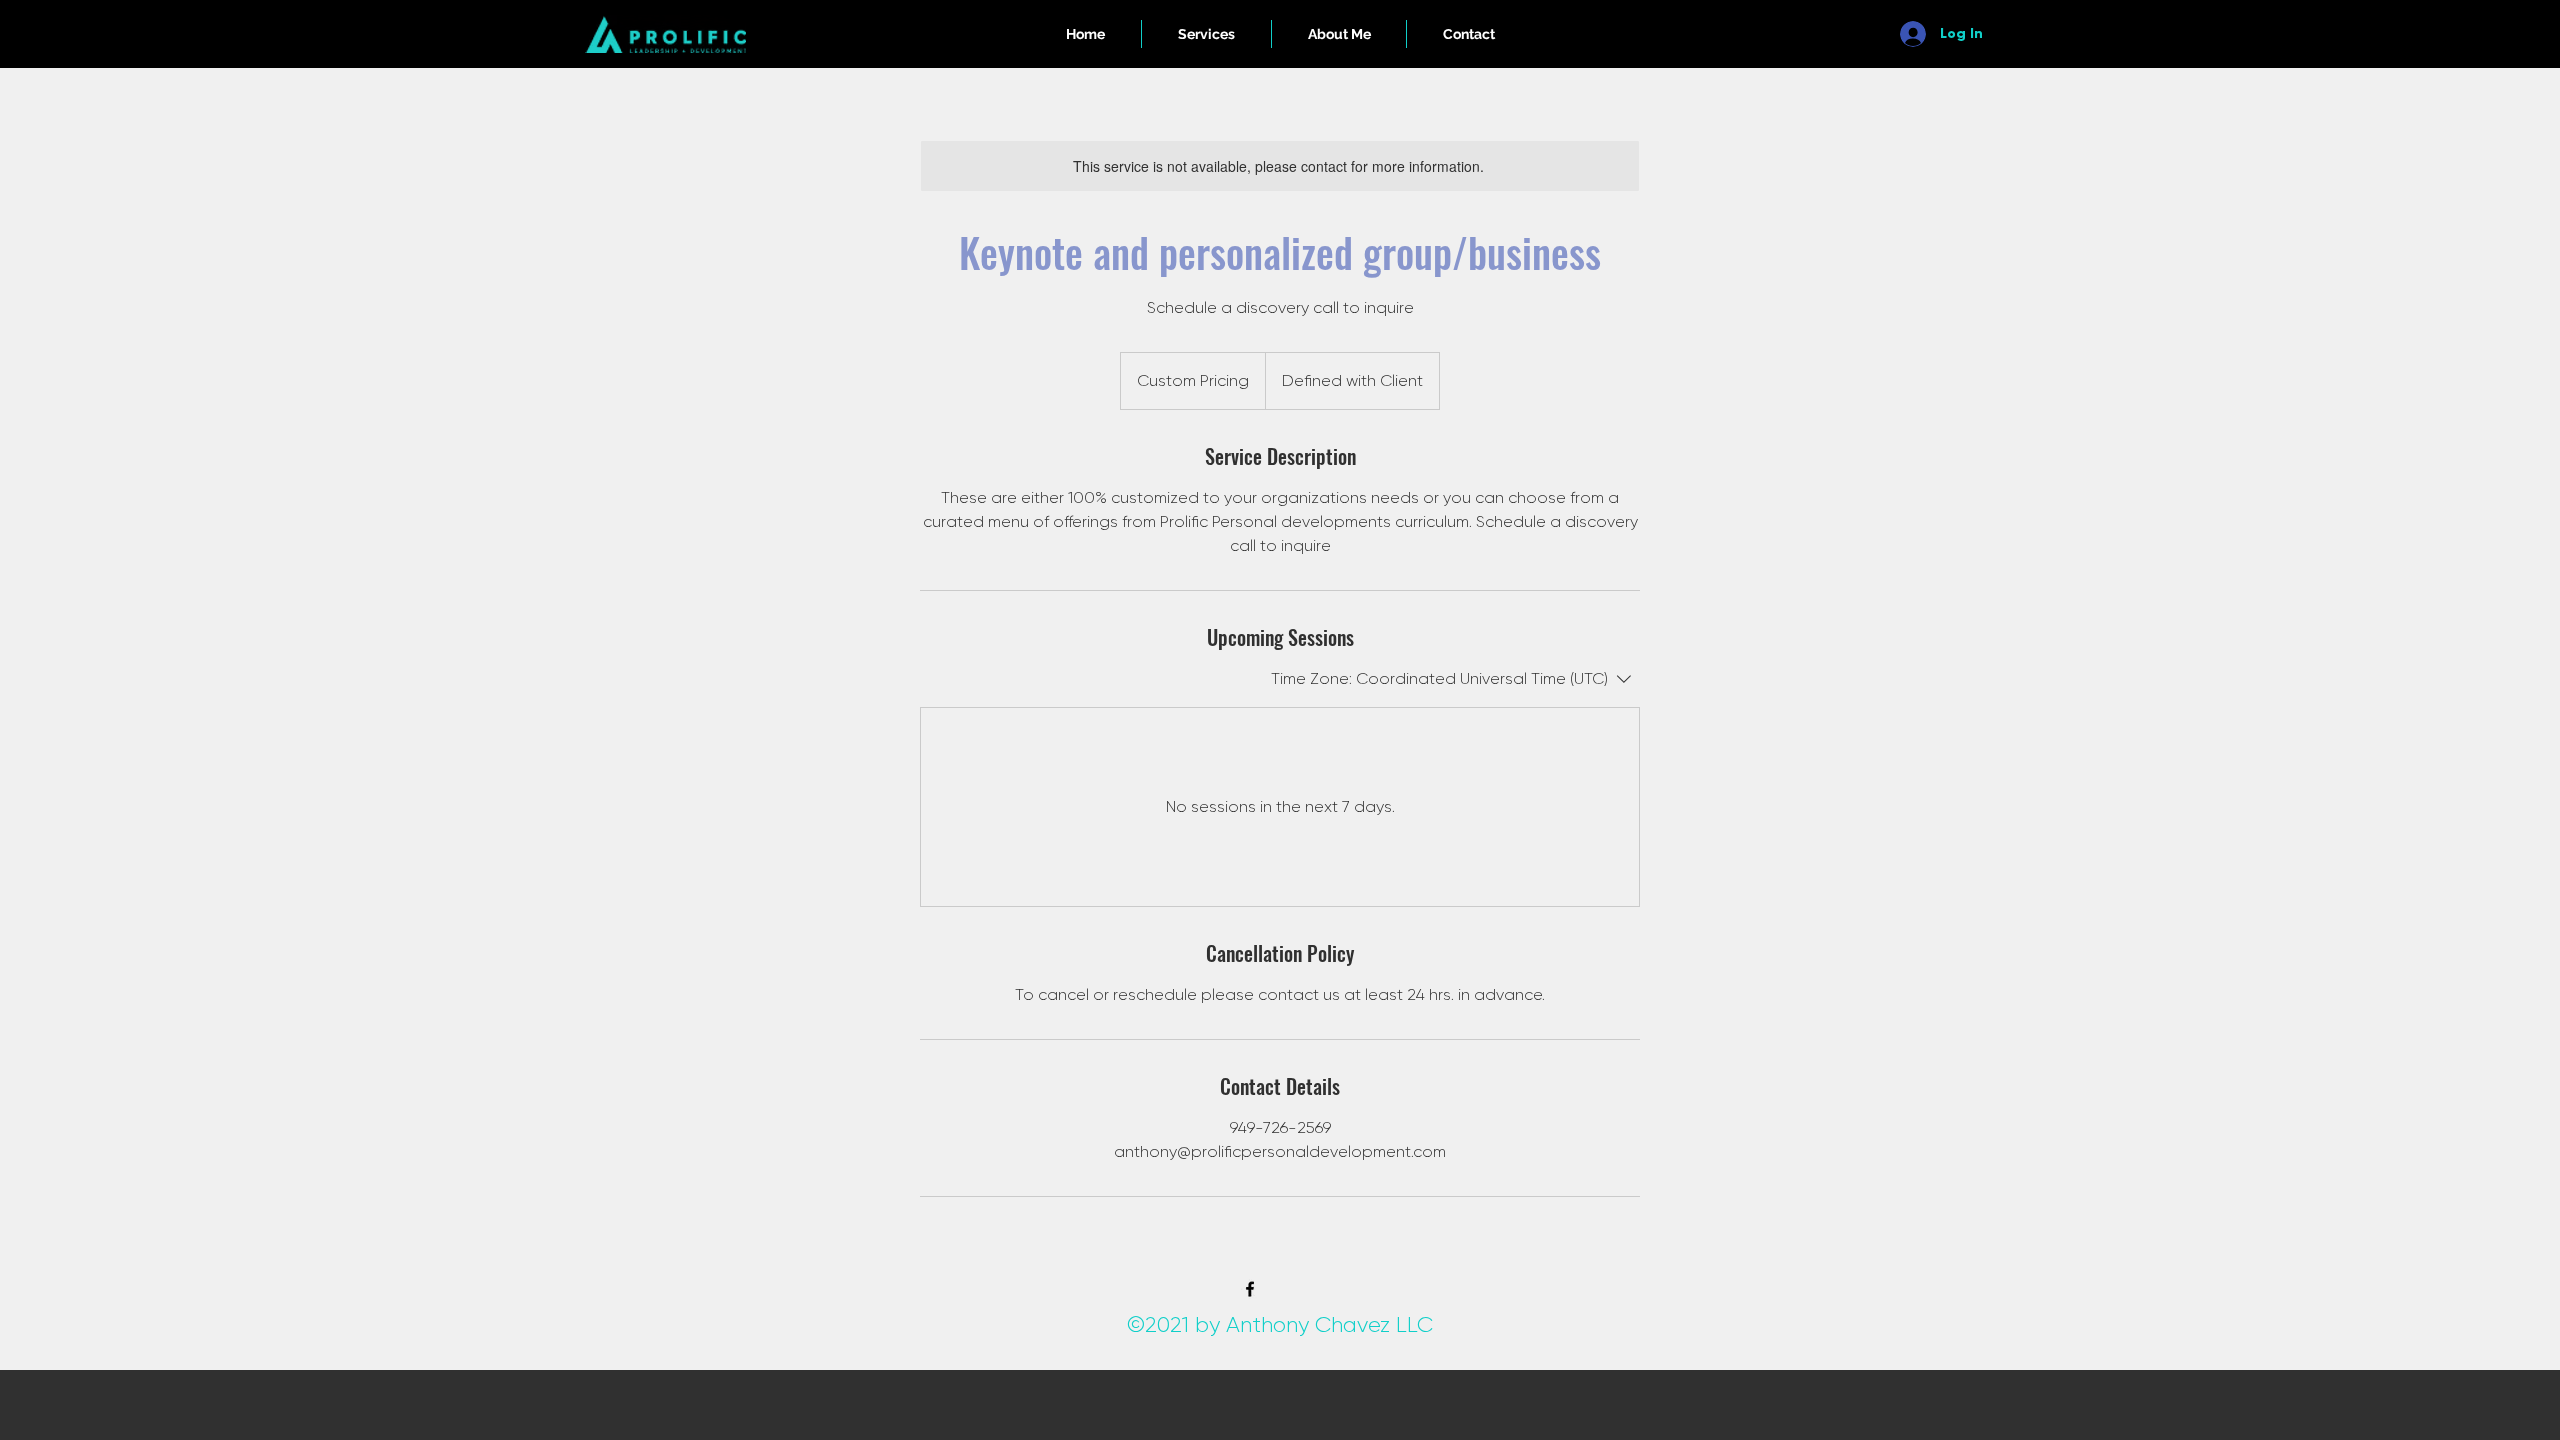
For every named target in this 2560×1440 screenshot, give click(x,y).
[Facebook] (1250, 1289)
